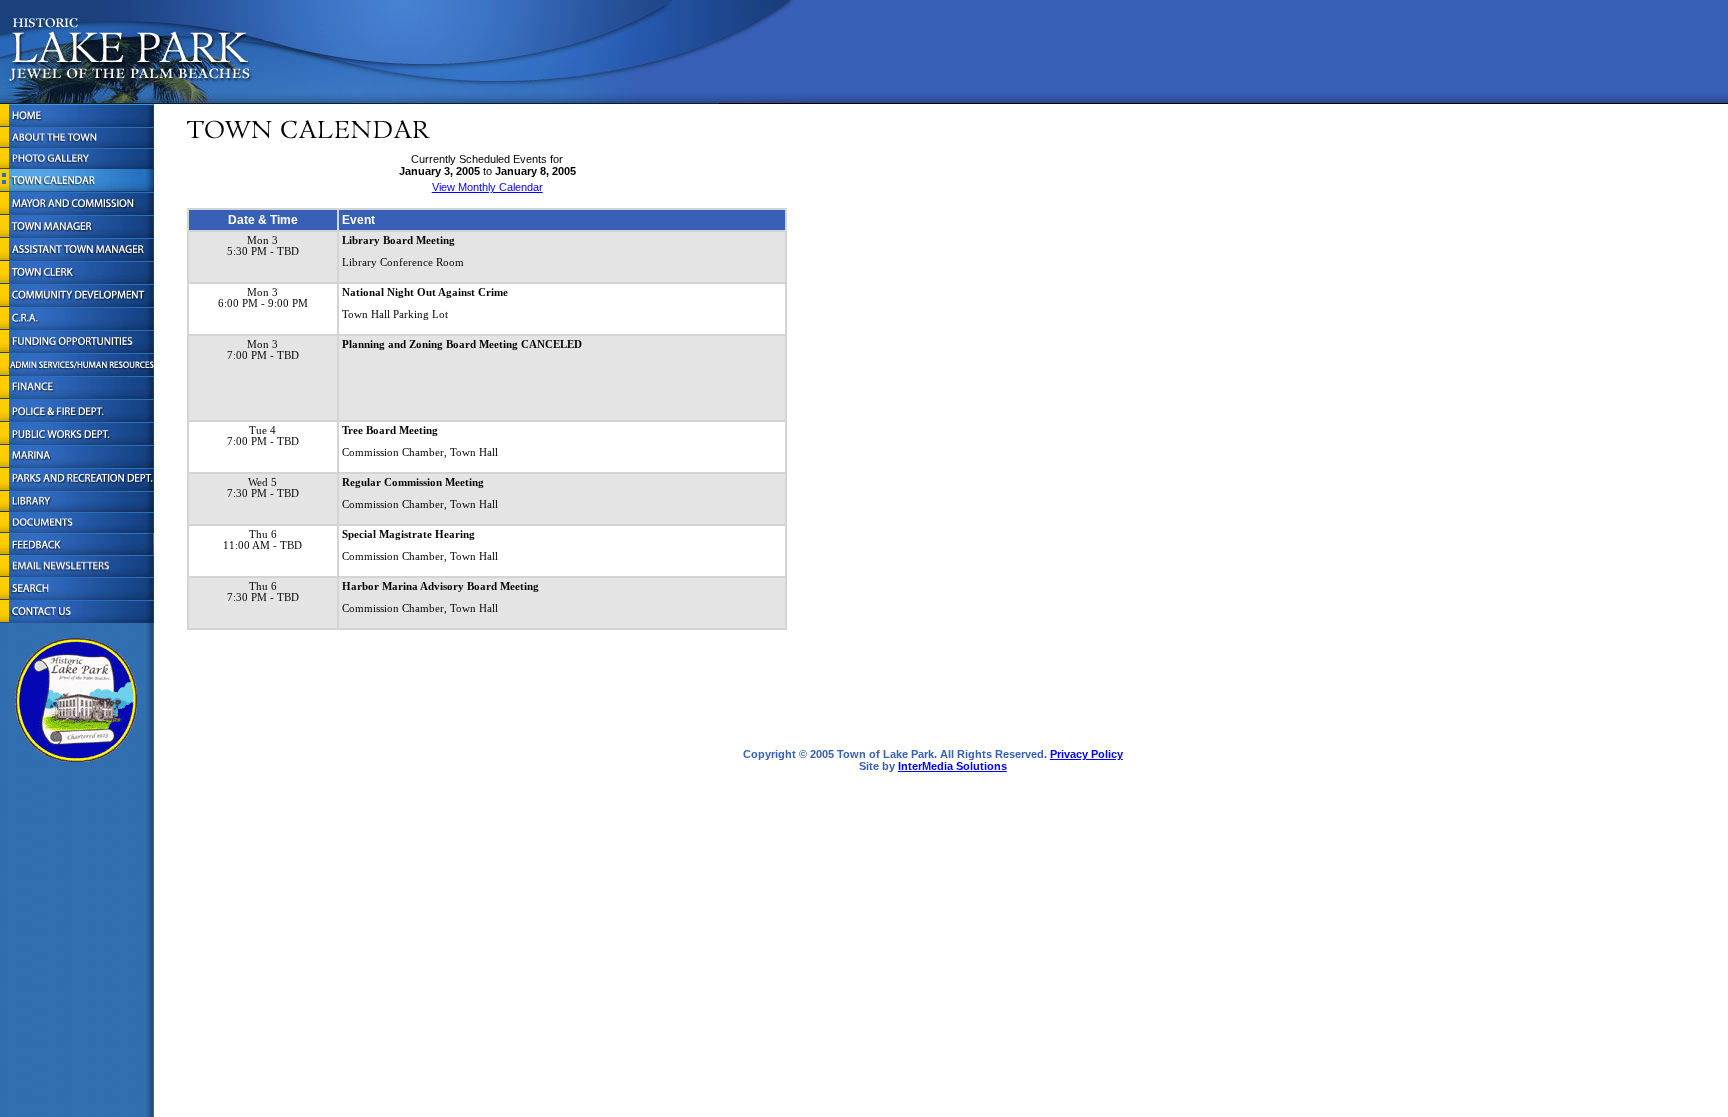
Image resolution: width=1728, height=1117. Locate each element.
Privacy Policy (1086, 754)
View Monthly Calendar (487, 187)
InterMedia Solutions (952, 766)
